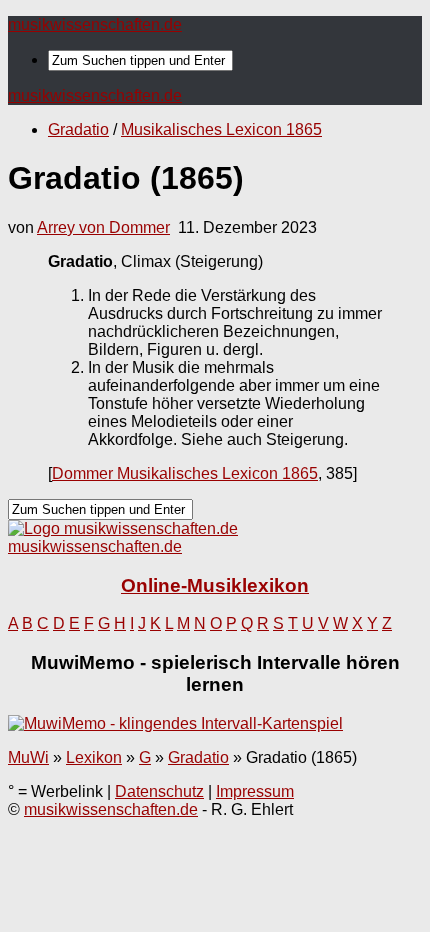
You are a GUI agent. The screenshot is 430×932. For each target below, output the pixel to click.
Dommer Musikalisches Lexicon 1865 (185, 473)
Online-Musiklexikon (215, 585)
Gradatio (78, 129)
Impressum (255, 791)
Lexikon (94, 757)
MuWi (28, 757)
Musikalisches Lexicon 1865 (221, 129)
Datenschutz (159, 791)
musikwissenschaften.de (95, 24)
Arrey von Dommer (103, 227)
